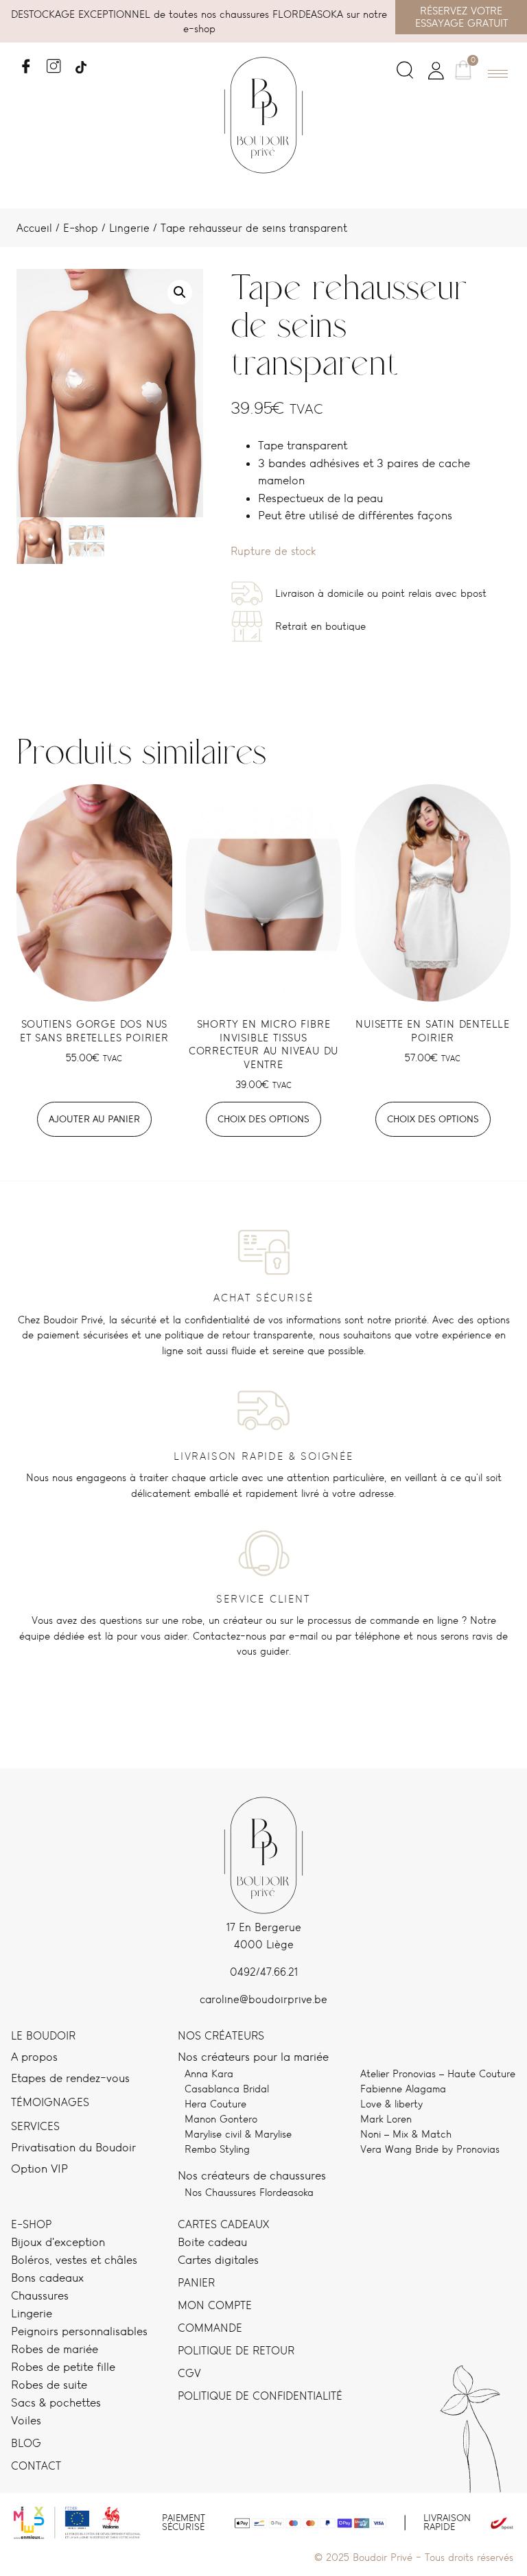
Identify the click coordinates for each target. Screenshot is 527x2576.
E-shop (81, 228)
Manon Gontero (221, 2119)
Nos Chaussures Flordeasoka (249, 2192)
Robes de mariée (55, 2349)
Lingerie (129, 228)
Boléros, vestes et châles (74, 2260)
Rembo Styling (217, 2149)
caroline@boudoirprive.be (263, 1999)
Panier (196, 2283)
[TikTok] (81, 62)
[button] (405, 73)
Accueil (34, 228)
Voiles (26, 2420)
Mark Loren (386, 2119)
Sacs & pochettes (56, 2402)
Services (35, 2126)
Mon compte (215, 2305)
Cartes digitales (218, 2260)
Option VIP (39, 2169)
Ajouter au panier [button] (94, 1119)
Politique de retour (236, 2351)
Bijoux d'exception (58, 2242)
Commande (210, 2328)
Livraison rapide (447, 2522)
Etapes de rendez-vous (70, 2078)
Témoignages (50, 2102)
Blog (26, 2443)
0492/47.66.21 (264, 1972)
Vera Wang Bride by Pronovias (430, 2149)
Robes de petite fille (63, 2367)
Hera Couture (215, 2104)
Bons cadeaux (47, 2278)
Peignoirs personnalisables (79, 2331)
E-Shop (31, 2224)
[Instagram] (53, 62)
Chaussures (40, 2295)
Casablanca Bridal (227, 2089)
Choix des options (263, 1119)
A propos (34, 2057)
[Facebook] (26, 62)
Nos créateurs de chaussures (252, 2175)
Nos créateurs (221, 2036)
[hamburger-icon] (498, 74)
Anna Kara (209, 2073)
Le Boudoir (43, 2036)
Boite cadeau (212, 2242)
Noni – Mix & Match (406, 2134)
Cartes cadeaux (223, 2224)
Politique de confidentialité (260, 2396)
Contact (36, 2466)
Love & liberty (391, 2104)
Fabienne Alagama (403, 2089)
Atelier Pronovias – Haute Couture (438, 2073)
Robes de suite (49, 2385)
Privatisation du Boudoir (73, 2147)
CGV (189, 2373)
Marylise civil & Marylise (238, 2134)
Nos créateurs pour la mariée (253, 2057)
